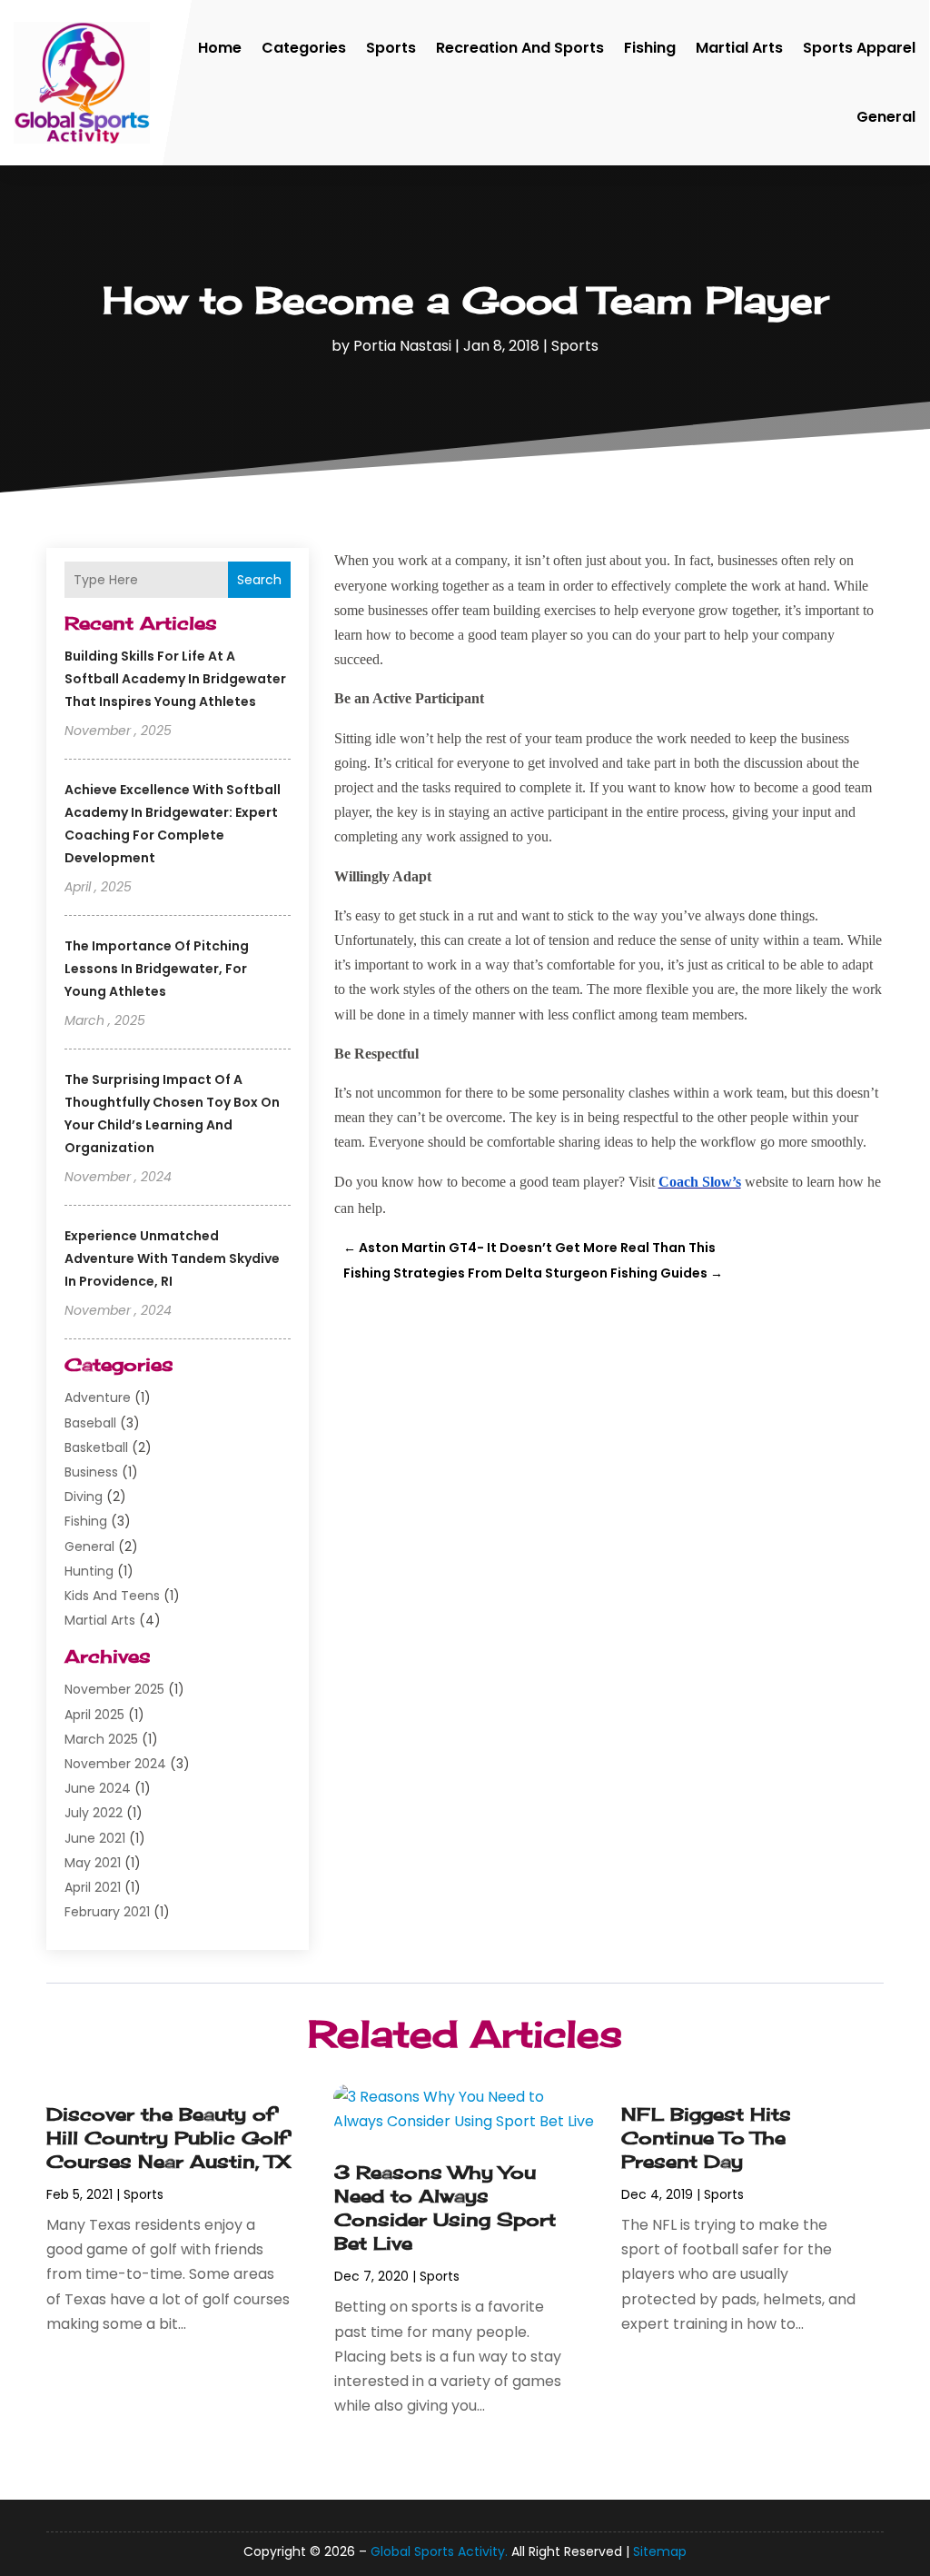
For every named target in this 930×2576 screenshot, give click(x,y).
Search (259, 580)
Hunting (89, 1571)
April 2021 (93, 1887)
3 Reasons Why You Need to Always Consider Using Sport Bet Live (445, 2208)
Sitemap (660, 2551)
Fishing (650, 48)
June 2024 (98, 1788)
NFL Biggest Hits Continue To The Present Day (706, 2138)
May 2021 (93, 1863)
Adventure (98, 1397)
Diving (84, 1497)
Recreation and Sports (520, 48)
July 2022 (94, 1813)
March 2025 (101, 1739)
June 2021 (95, 1838)
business (91, 1472)
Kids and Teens (112, 1596)
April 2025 (94, 1715)
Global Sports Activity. (439, 2551)
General (886, 117)
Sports (391, 48)
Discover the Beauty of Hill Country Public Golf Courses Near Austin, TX (168, 2138)
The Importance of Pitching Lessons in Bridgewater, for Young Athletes (157, 969)
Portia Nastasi (402, 346)
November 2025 (114, 1689)
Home (220, 48)
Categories (304, 48)
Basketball (96, 1447)
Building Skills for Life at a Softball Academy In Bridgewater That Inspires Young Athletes (175, 679)
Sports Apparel (859, 48)
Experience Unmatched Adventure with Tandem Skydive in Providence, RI (172, 1258)
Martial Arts (739, 48)
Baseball (90, 1423)
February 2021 (107, 1912)
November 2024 (115, 1764)
